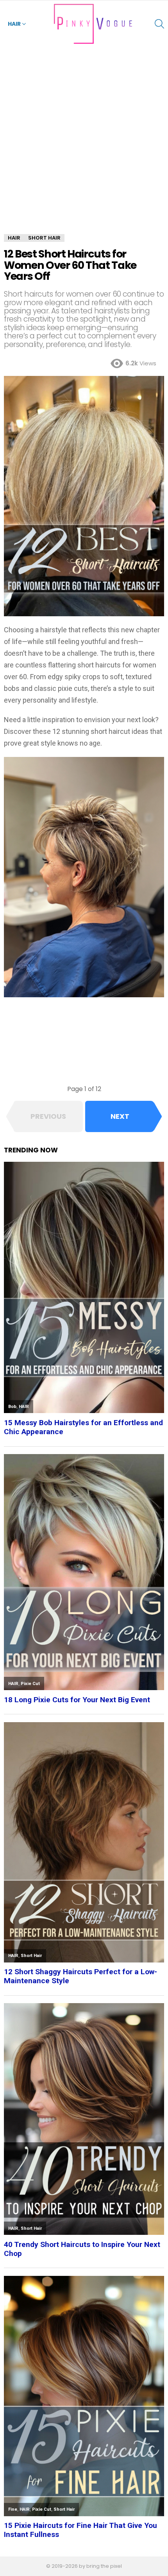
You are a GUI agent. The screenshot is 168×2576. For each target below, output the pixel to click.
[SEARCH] (159, 24)
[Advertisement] (84, 147)
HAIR (14, 24)
